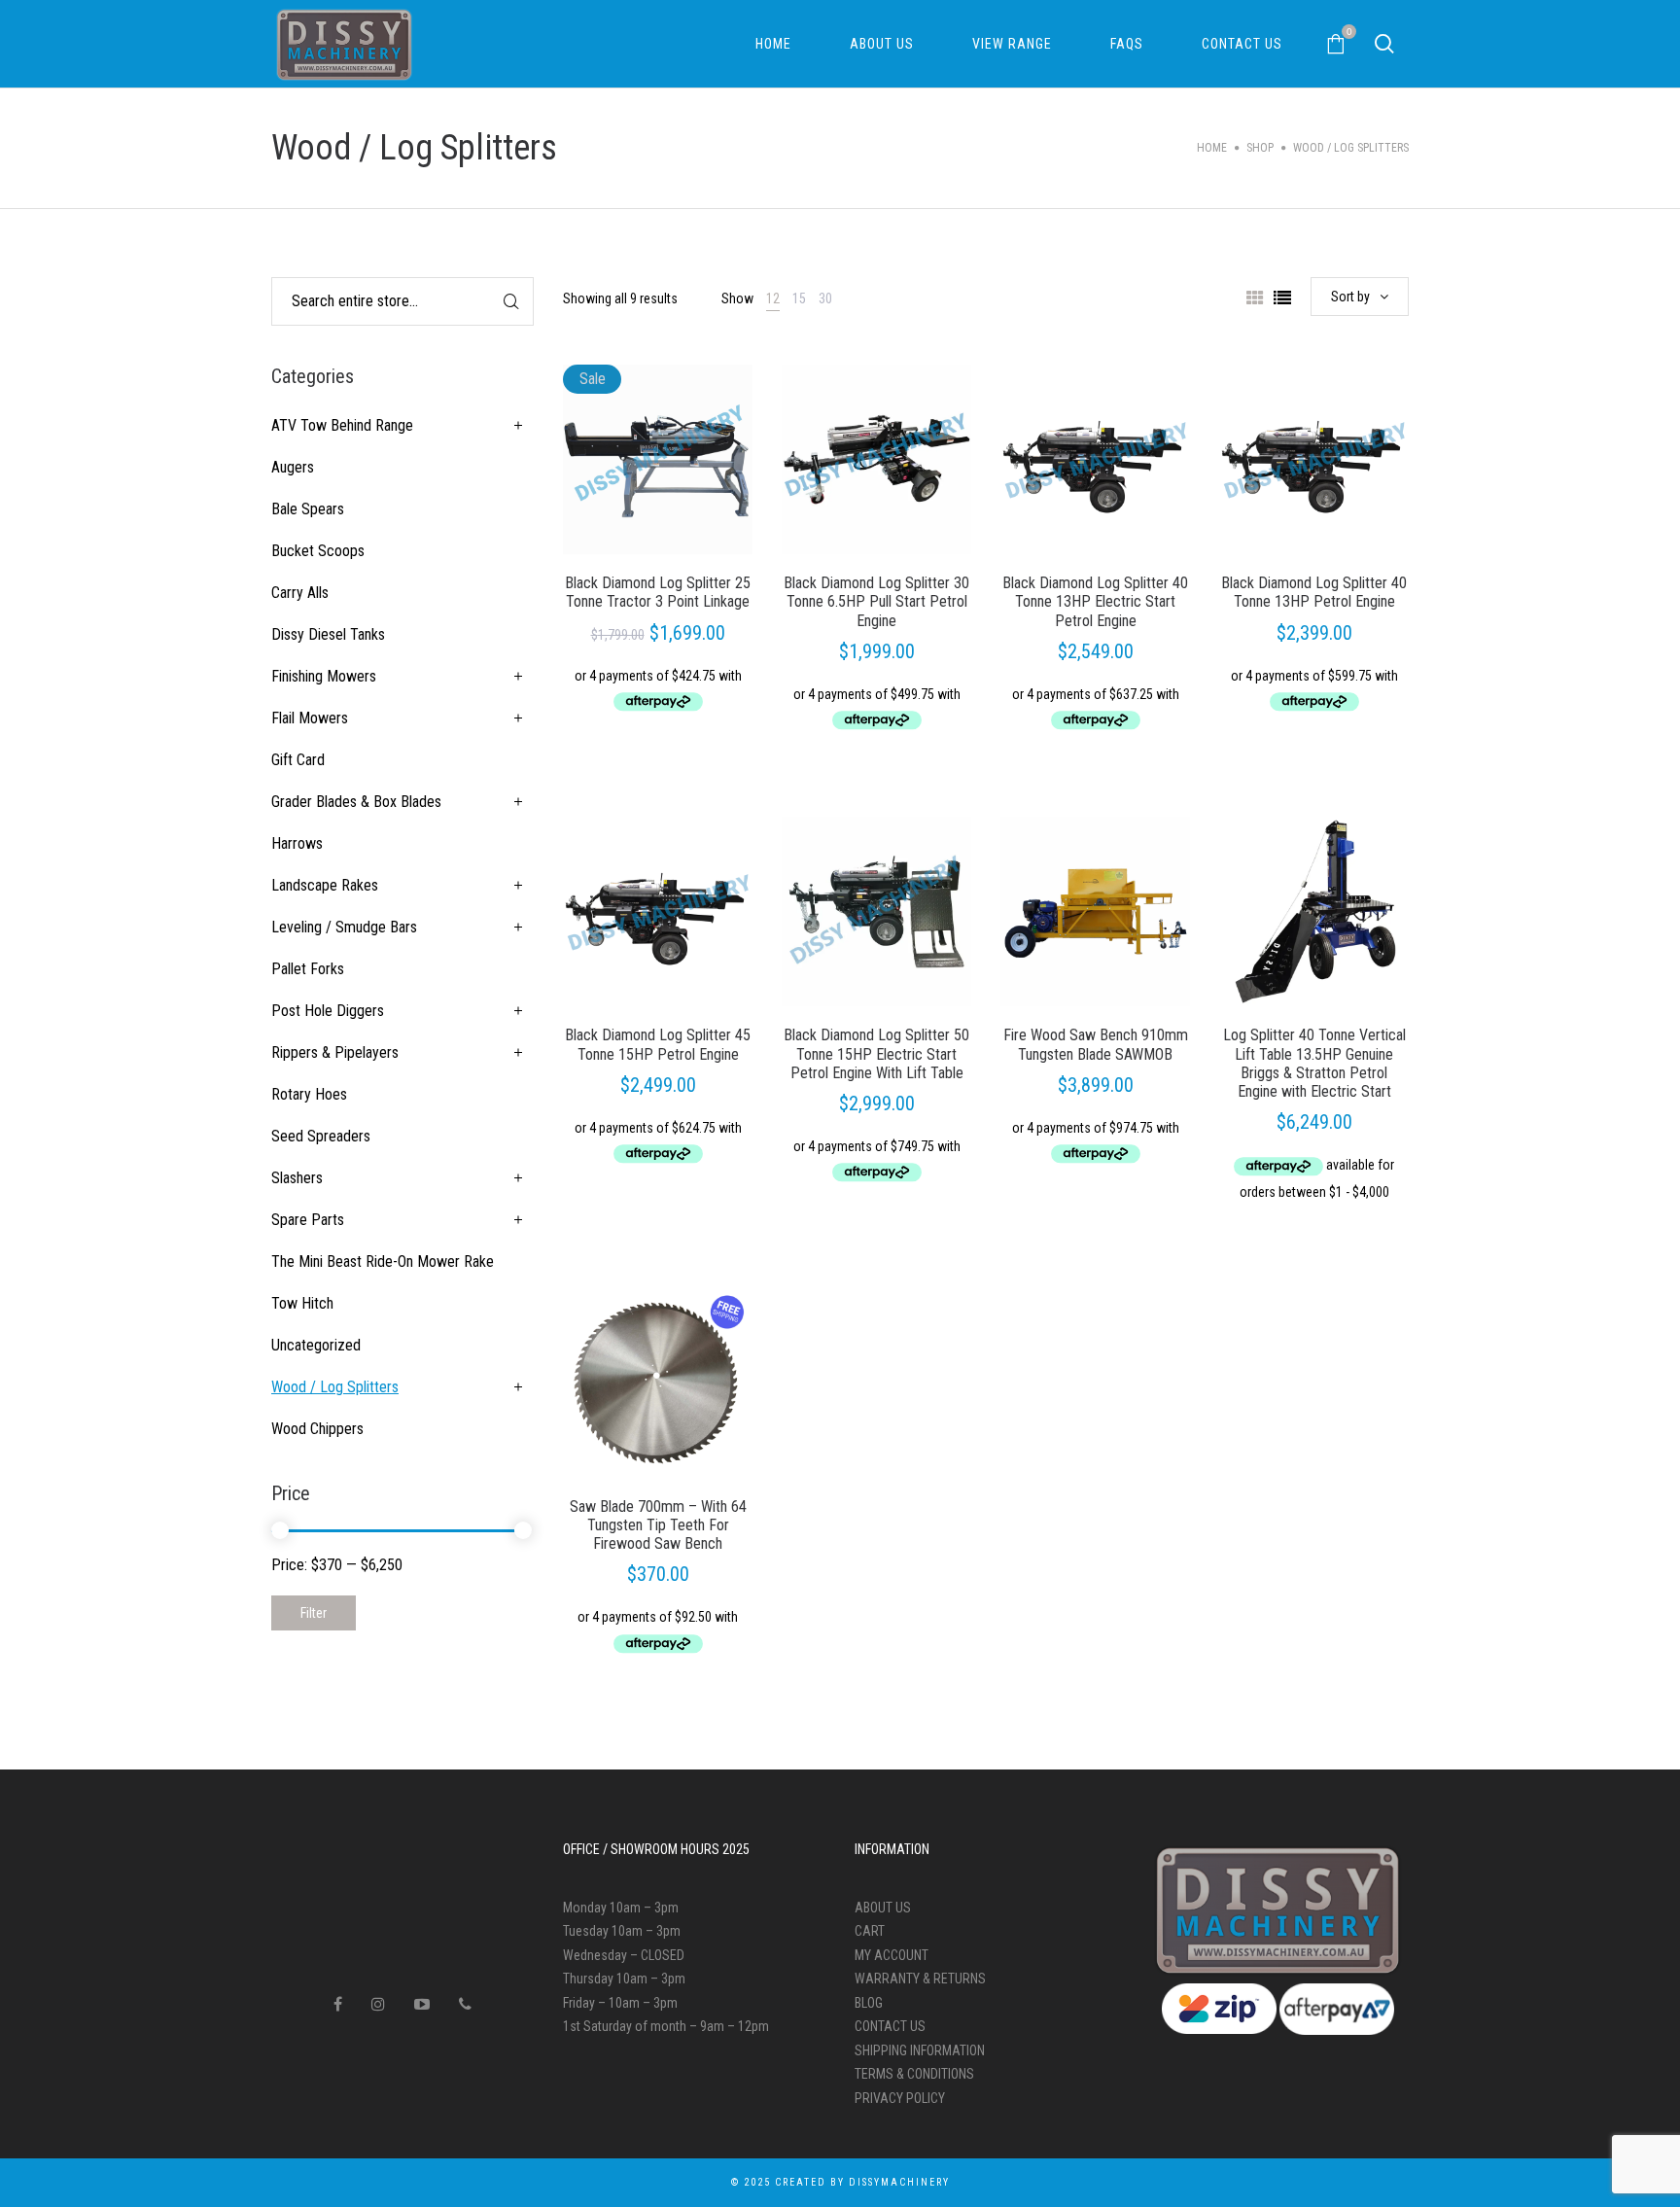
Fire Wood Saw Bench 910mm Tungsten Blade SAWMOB (1096, 1044)
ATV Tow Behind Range (342, 425)
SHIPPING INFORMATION (920, 2050)
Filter (314, 1613)
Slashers (297, 1178)
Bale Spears (308, 509)
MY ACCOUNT (892, 1955)
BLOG (869, 2003)
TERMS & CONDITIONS (914, 2074)
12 (773, 298)
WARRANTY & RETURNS (920, 1979)
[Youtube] (422, 2004)
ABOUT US (883, 1908)
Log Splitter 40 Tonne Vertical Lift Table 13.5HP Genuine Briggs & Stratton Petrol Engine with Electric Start (1314, 1063)
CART (870, 1931)
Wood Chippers (317, 1429)
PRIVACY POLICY (900, 2098)
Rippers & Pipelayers (335, 1052)
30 (825, 298)
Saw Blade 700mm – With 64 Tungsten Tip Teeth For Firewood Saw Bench (658, 1525)
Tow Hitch (302, 1303)
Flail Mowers (310, 718)
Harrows (297, 843)
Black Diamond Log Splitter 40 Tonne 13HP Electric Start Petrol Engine (1095, 601)
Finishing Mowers (324, 676)
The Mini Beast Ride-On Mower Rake (383, 1261)
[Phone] (465, 2004)
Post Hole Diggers (328, 1011)
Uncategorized (316, 1345)
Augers (293, 467)
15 (799, 298)
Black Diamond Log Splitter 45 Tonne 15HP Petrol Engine (658, 1044)
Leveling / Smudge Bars (344, 927)
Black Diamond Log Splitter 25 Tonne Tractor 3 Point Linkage (658, 592)
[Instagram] (378, 2004)
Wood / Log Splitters (335, 1387)
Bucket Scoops (318, 551)
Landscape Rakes (325, 885)
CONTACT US (890, 2026)
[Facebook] (338, 2004)
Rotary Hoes (309, 1094)
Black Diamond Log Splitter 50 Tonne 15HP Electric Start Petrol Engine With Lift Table (876, 1053)
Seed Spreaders (321, 1136)
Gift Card (298, 760)
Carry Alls (300, 593)
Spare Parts (308, 1220)
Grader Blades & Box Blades (356, 802)
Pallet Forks (308, 969)
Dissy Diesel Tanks (328, 634)
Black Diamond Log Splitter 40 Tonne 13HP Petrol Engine (1314, 592)
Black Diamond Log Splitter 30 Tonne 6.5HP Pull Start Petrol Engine (876, 601)
